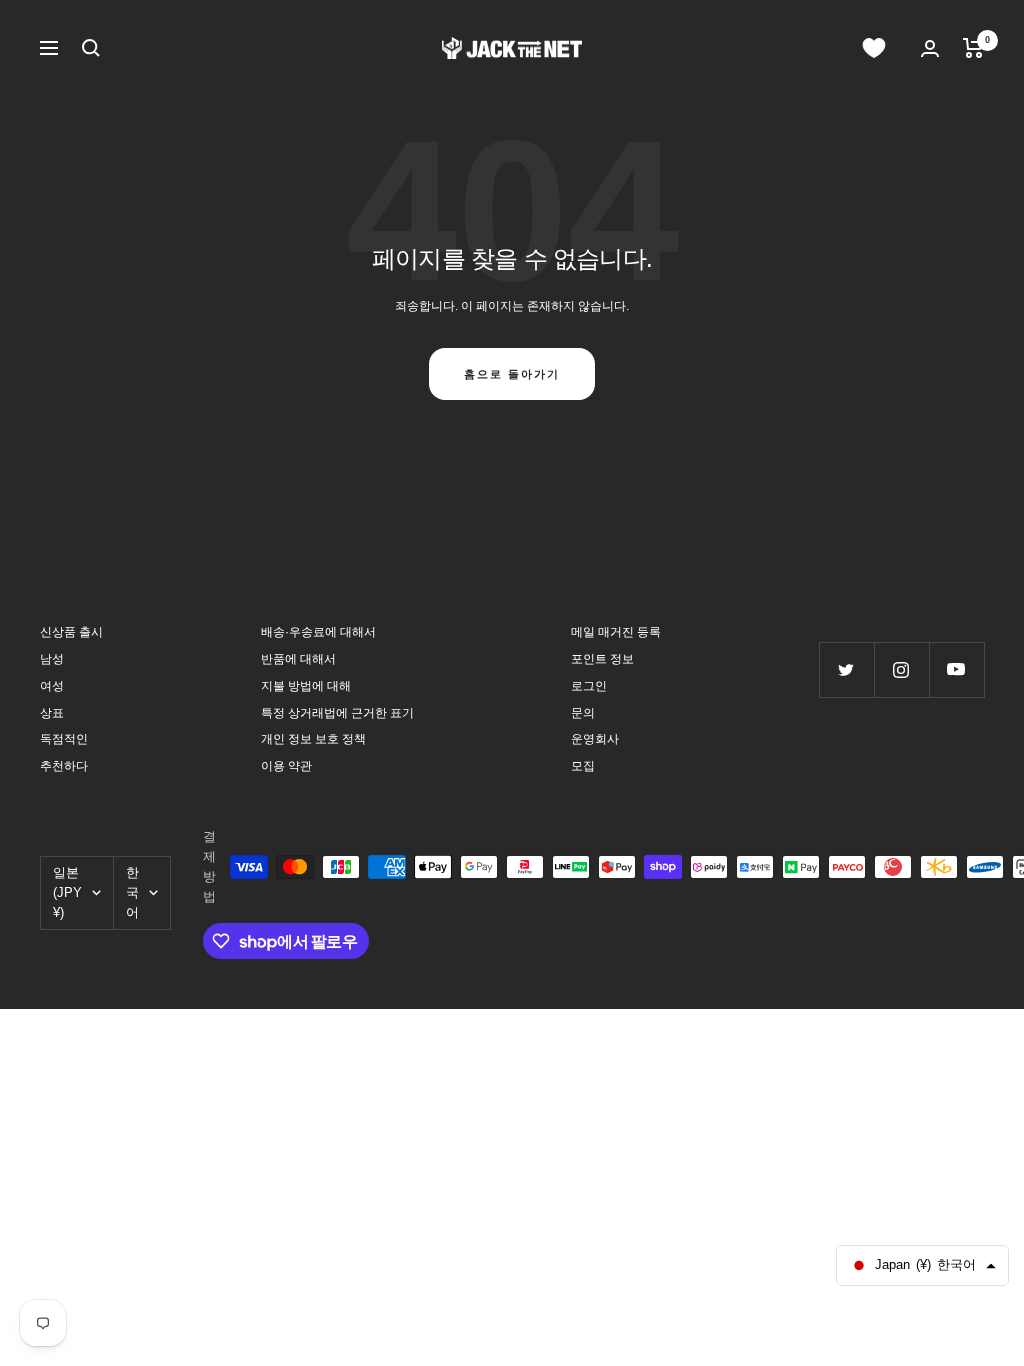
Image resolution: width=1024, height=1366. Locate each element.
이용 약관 (286, 766)
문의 (583, 713)
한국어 (132, 892)
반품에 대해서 (298, 659)
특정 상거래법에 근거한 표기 (337, 713)
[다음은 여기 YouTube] (956, 669)
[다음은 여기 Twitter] (846, 669)
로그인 (589, 686)
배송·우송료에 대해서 (318, 632)
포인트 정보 (602, 659)
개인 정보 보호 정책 (313, 739)
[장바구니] (973, 48)
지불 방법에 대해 (306, 686)
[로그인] (930, 48)
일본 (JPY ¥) (67, 892)
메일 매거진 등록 (616, 632)
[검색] (91, 48)
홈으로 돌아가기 (512, 374)
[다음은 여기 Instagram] (901, 669)
